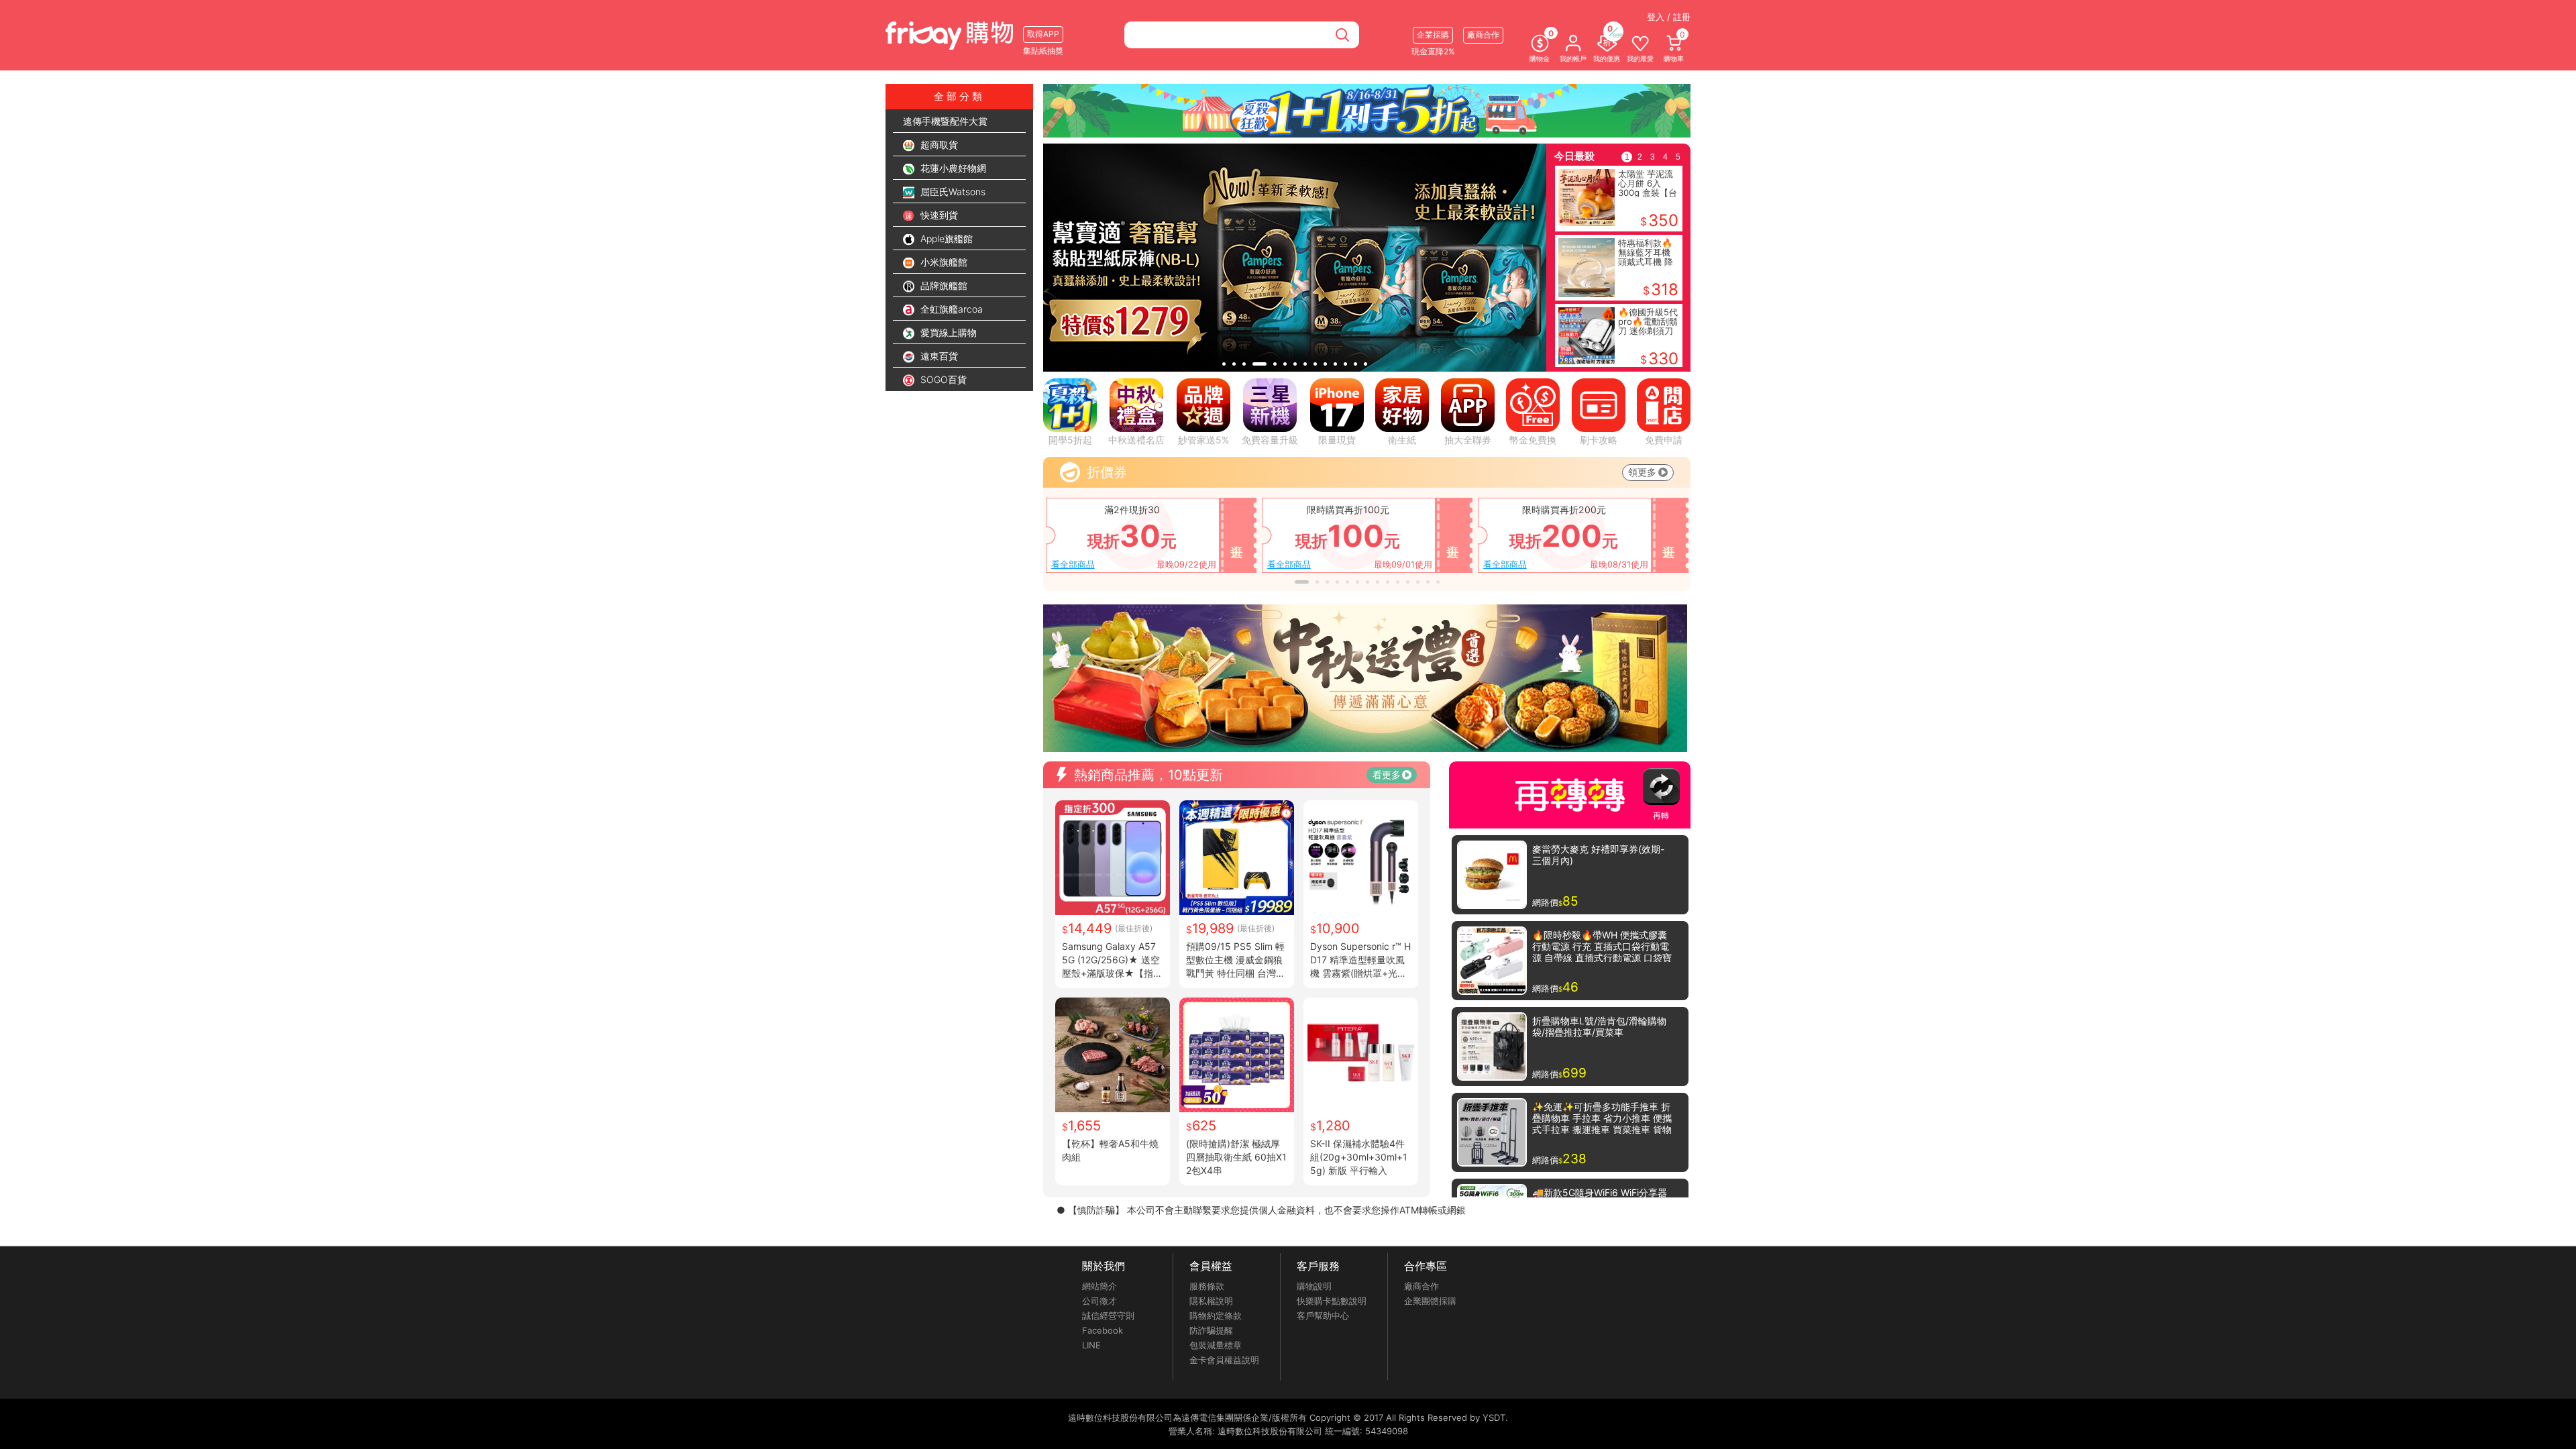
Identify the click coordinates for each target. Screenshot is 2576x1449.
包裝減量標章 (1216, 1345)
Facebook (1103, 1330)
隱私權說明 (1211, 1301)
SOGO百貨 (942, 379)
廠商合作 (1421, 1286)
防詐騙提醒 (1211, 1330)
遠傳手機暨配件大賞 (945, 121)
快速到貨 (938, 215)
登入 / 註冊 (1669, 17)
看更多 (1387, 774)
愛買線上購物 (947, 332)
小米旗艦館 (943, 262)
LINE (1091, 1345)
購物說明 (1314, 1286)
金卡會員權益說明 (1224, 1360)
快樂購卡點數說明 (1332, 1301)
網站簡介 (1099, 1286)
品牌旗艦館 (943, 285)
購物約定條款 (1216, 1316)
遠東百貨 (938, 356)
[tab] (1224, 364)
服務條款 (1207, 1286)
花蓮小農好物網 (952, 168)
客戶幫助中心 (1323, 1316)
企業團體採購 (1430, 1301)
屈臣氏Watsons (952, 192)
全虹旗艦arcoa (950, 309)
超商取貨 (938, 145)
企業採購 (1433, 35)
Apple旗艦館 (945, 238)
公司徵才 (1099, 1301)
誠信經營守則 (1108, 1316)
